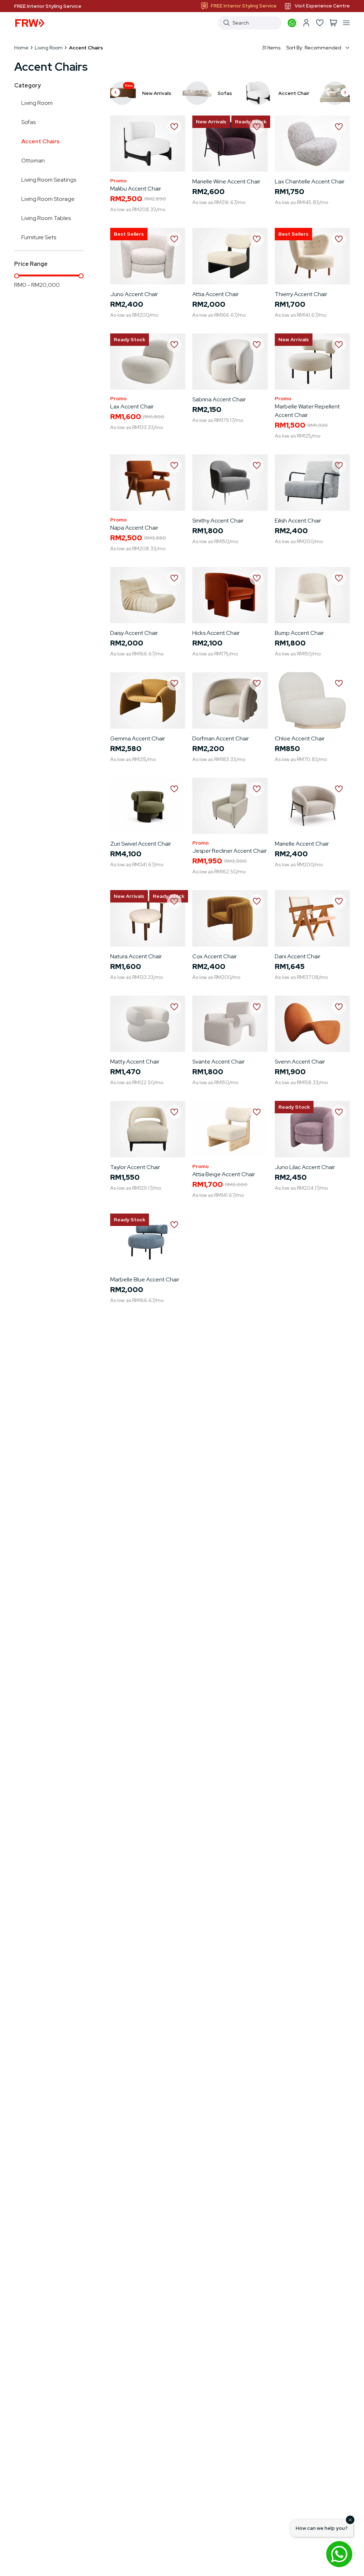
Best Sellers (129, 234)
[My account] (306, 23)
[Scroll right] (345, 93)
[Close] (350, 2520)
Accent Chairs (40, 141)
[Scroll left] (116, 93)
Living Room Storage (48, 199)
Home (21, 48)
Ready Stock (130, 339)
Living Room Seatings (49, 180)
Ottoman (33, 160)
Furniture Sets (39, 237)
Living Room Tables (46, 218)
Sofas (28, 122)
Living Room (49, 48)
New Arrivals (211, 122)
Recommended (323, 48)
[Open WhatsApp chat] (339, 2554)
